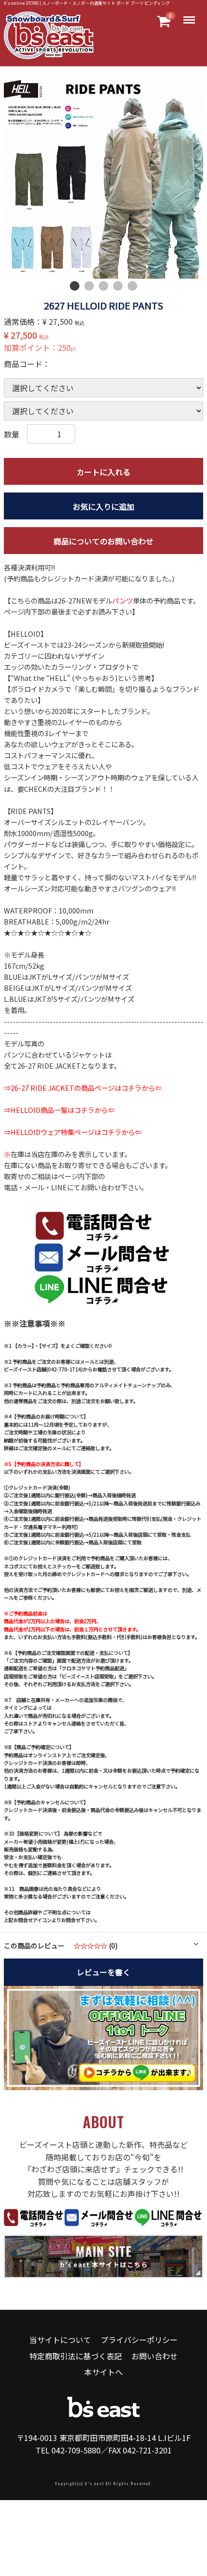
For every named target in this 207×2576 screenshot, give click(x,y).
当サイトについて (60, 2340)
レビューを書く (103, 1972)
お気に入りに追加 (103, 506)
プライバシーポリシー (139, 2340)
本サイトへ (103, 2372)
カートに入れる (103, 471)
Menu (190, 15)
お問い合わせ (155, 2356)
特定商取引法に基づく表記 (76, 2356)
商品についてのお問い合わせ (103, 541)
